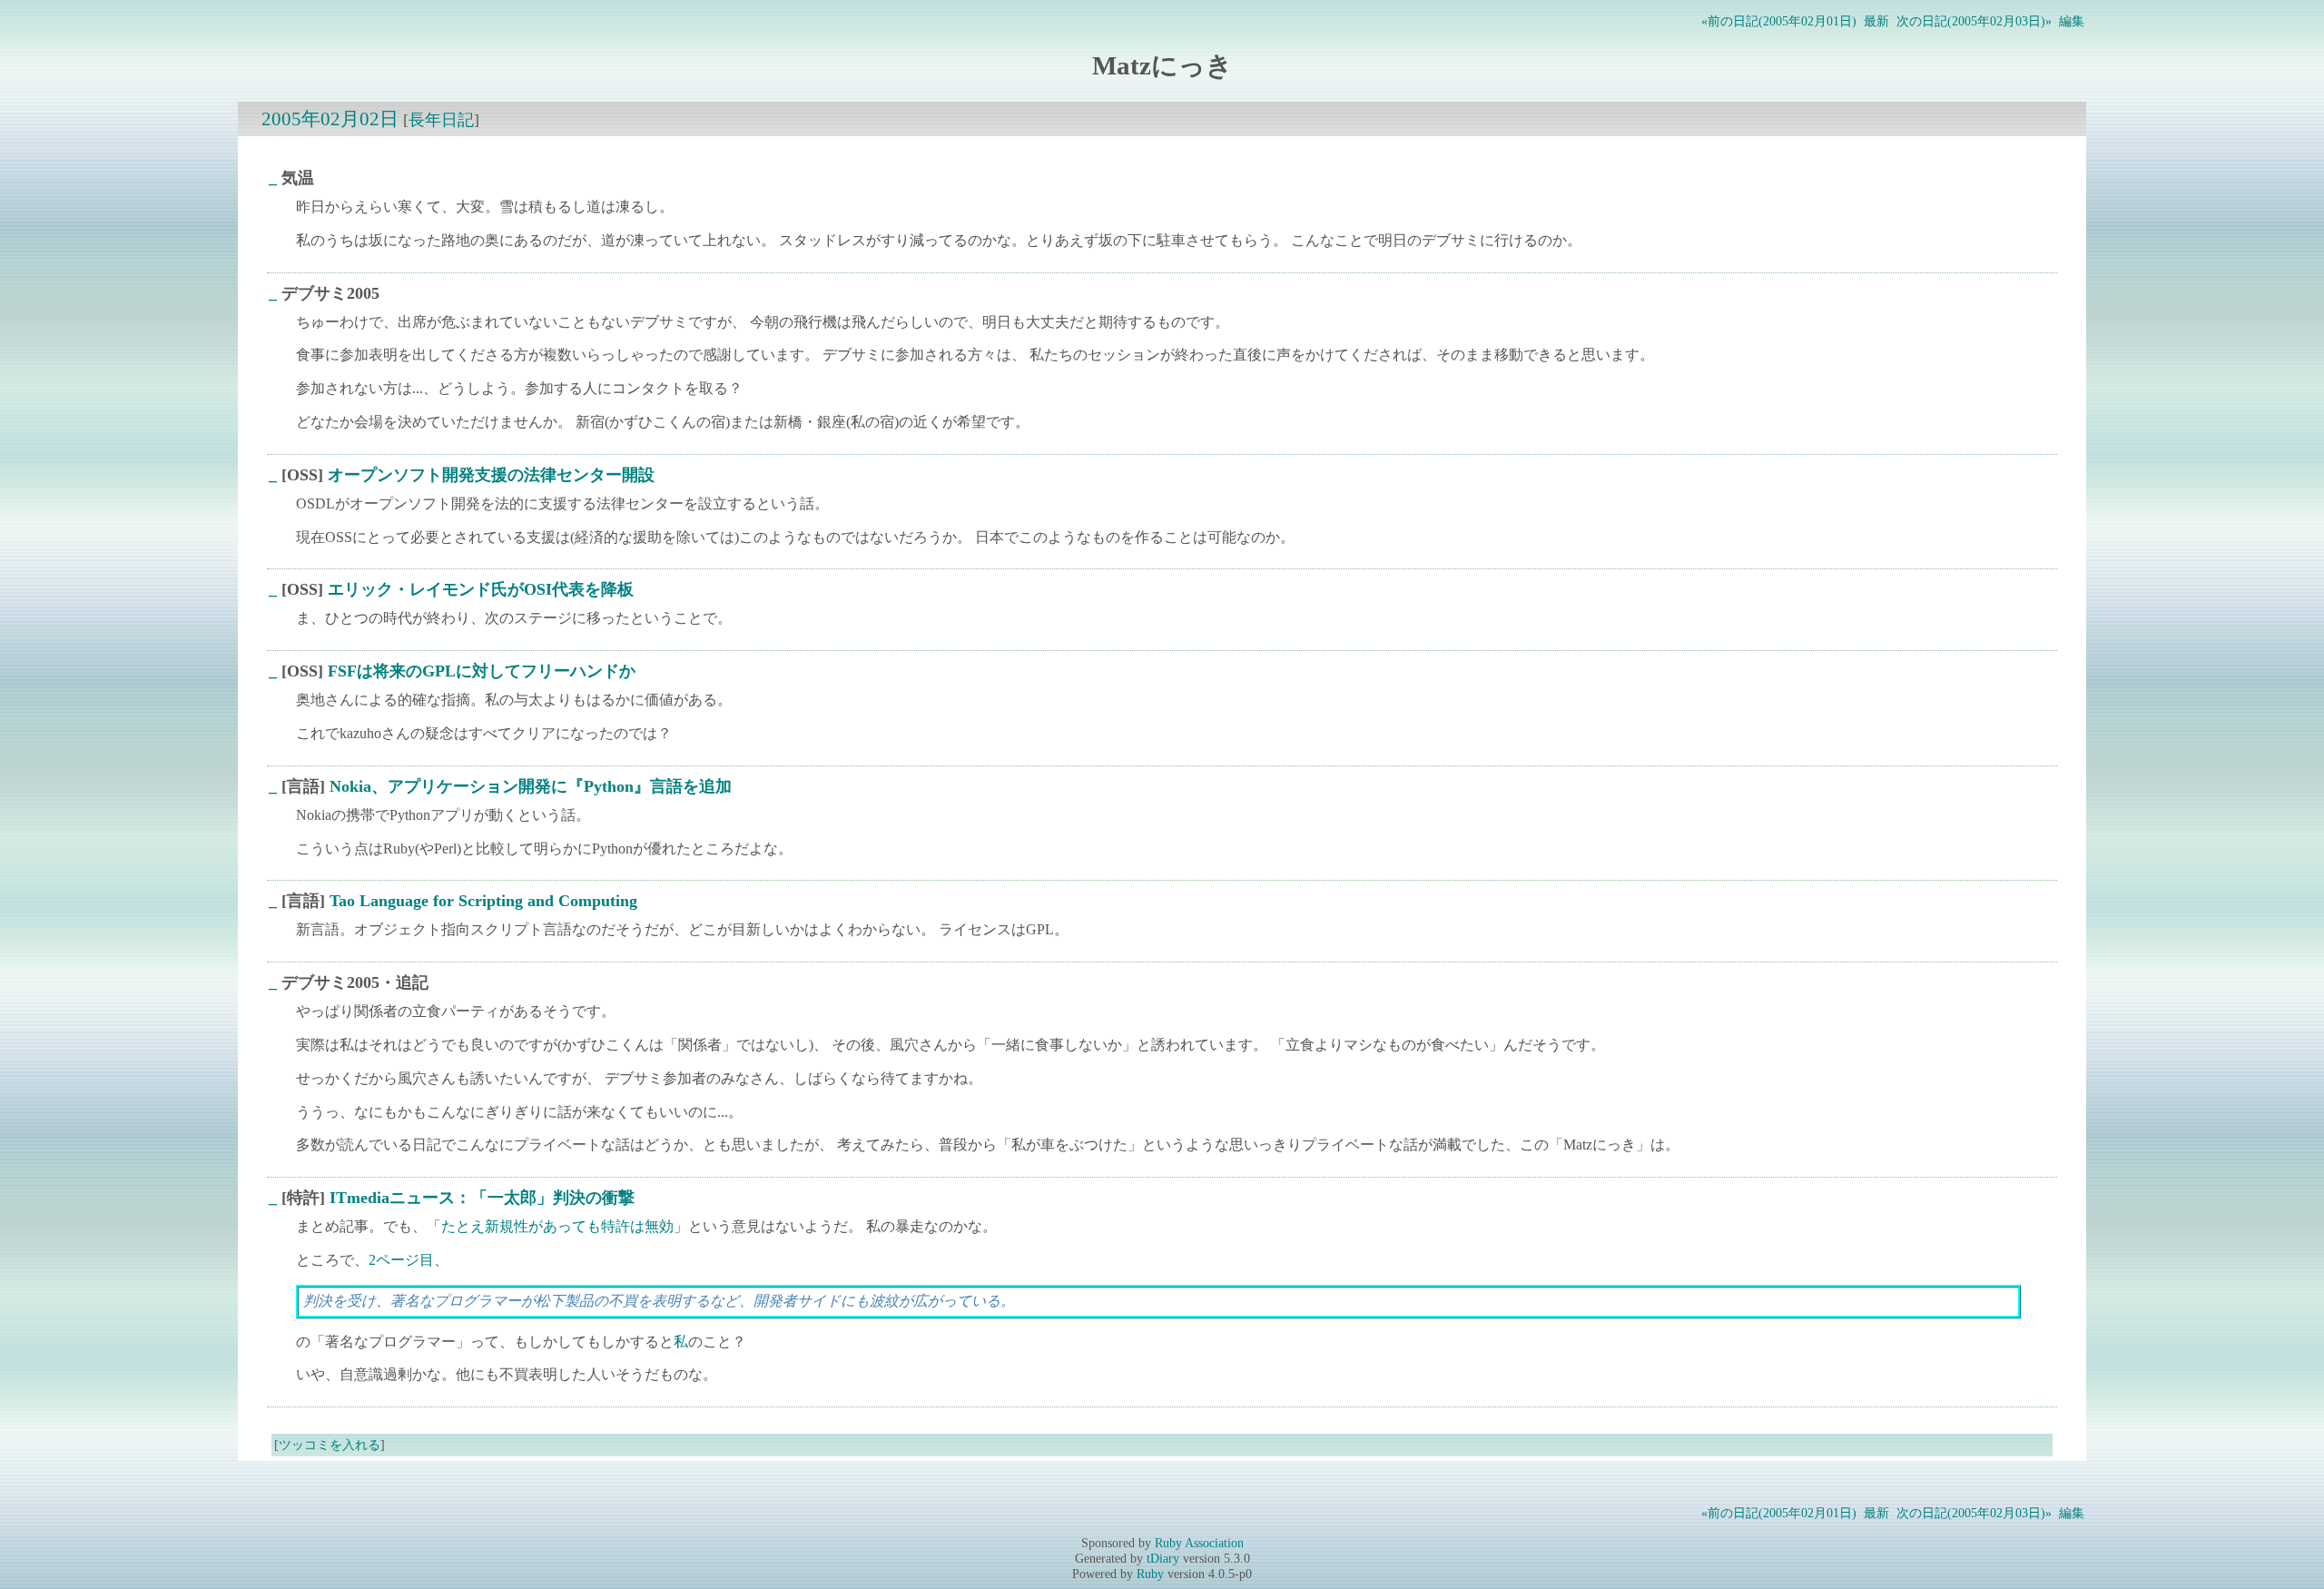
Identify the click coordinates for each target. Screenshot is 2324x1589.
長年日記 (441, 120)
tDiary (1163, 1558)
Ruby (1150, 1574)
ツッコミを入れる (330, 1445)
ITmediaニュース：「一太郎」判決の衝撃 (482, 1198)
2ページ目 (401, 1260)
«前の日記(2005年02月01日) (1779, 21)
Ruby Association (1199, 1543)
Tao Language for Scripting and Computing (483, 901)
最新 (1876, 21)
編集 (2072, 21)
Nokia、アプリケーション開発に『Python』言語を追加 (531, 786)
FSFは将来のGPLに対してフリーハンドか (482, 671)
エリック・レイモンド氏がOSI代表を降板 (481, 589)
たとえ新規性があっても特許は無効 (557, 1226)
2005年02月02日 (330, 118)
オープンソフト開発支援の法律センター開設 (491, 475)
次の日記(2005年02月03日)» (1974, 21)
